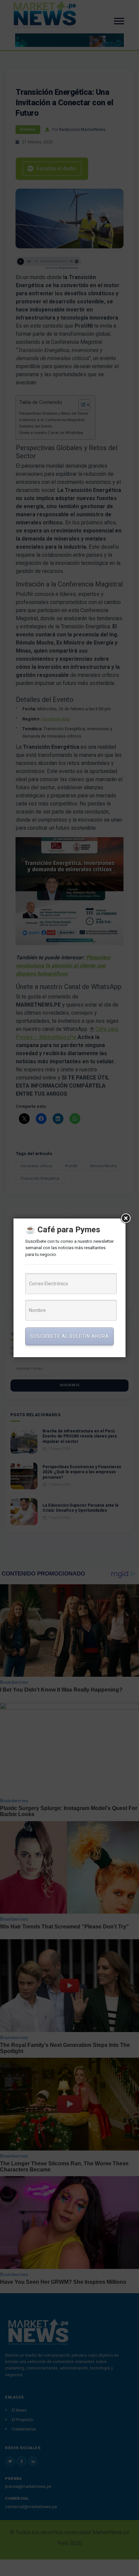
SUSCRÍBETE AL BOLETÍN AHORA (69, 1336)
